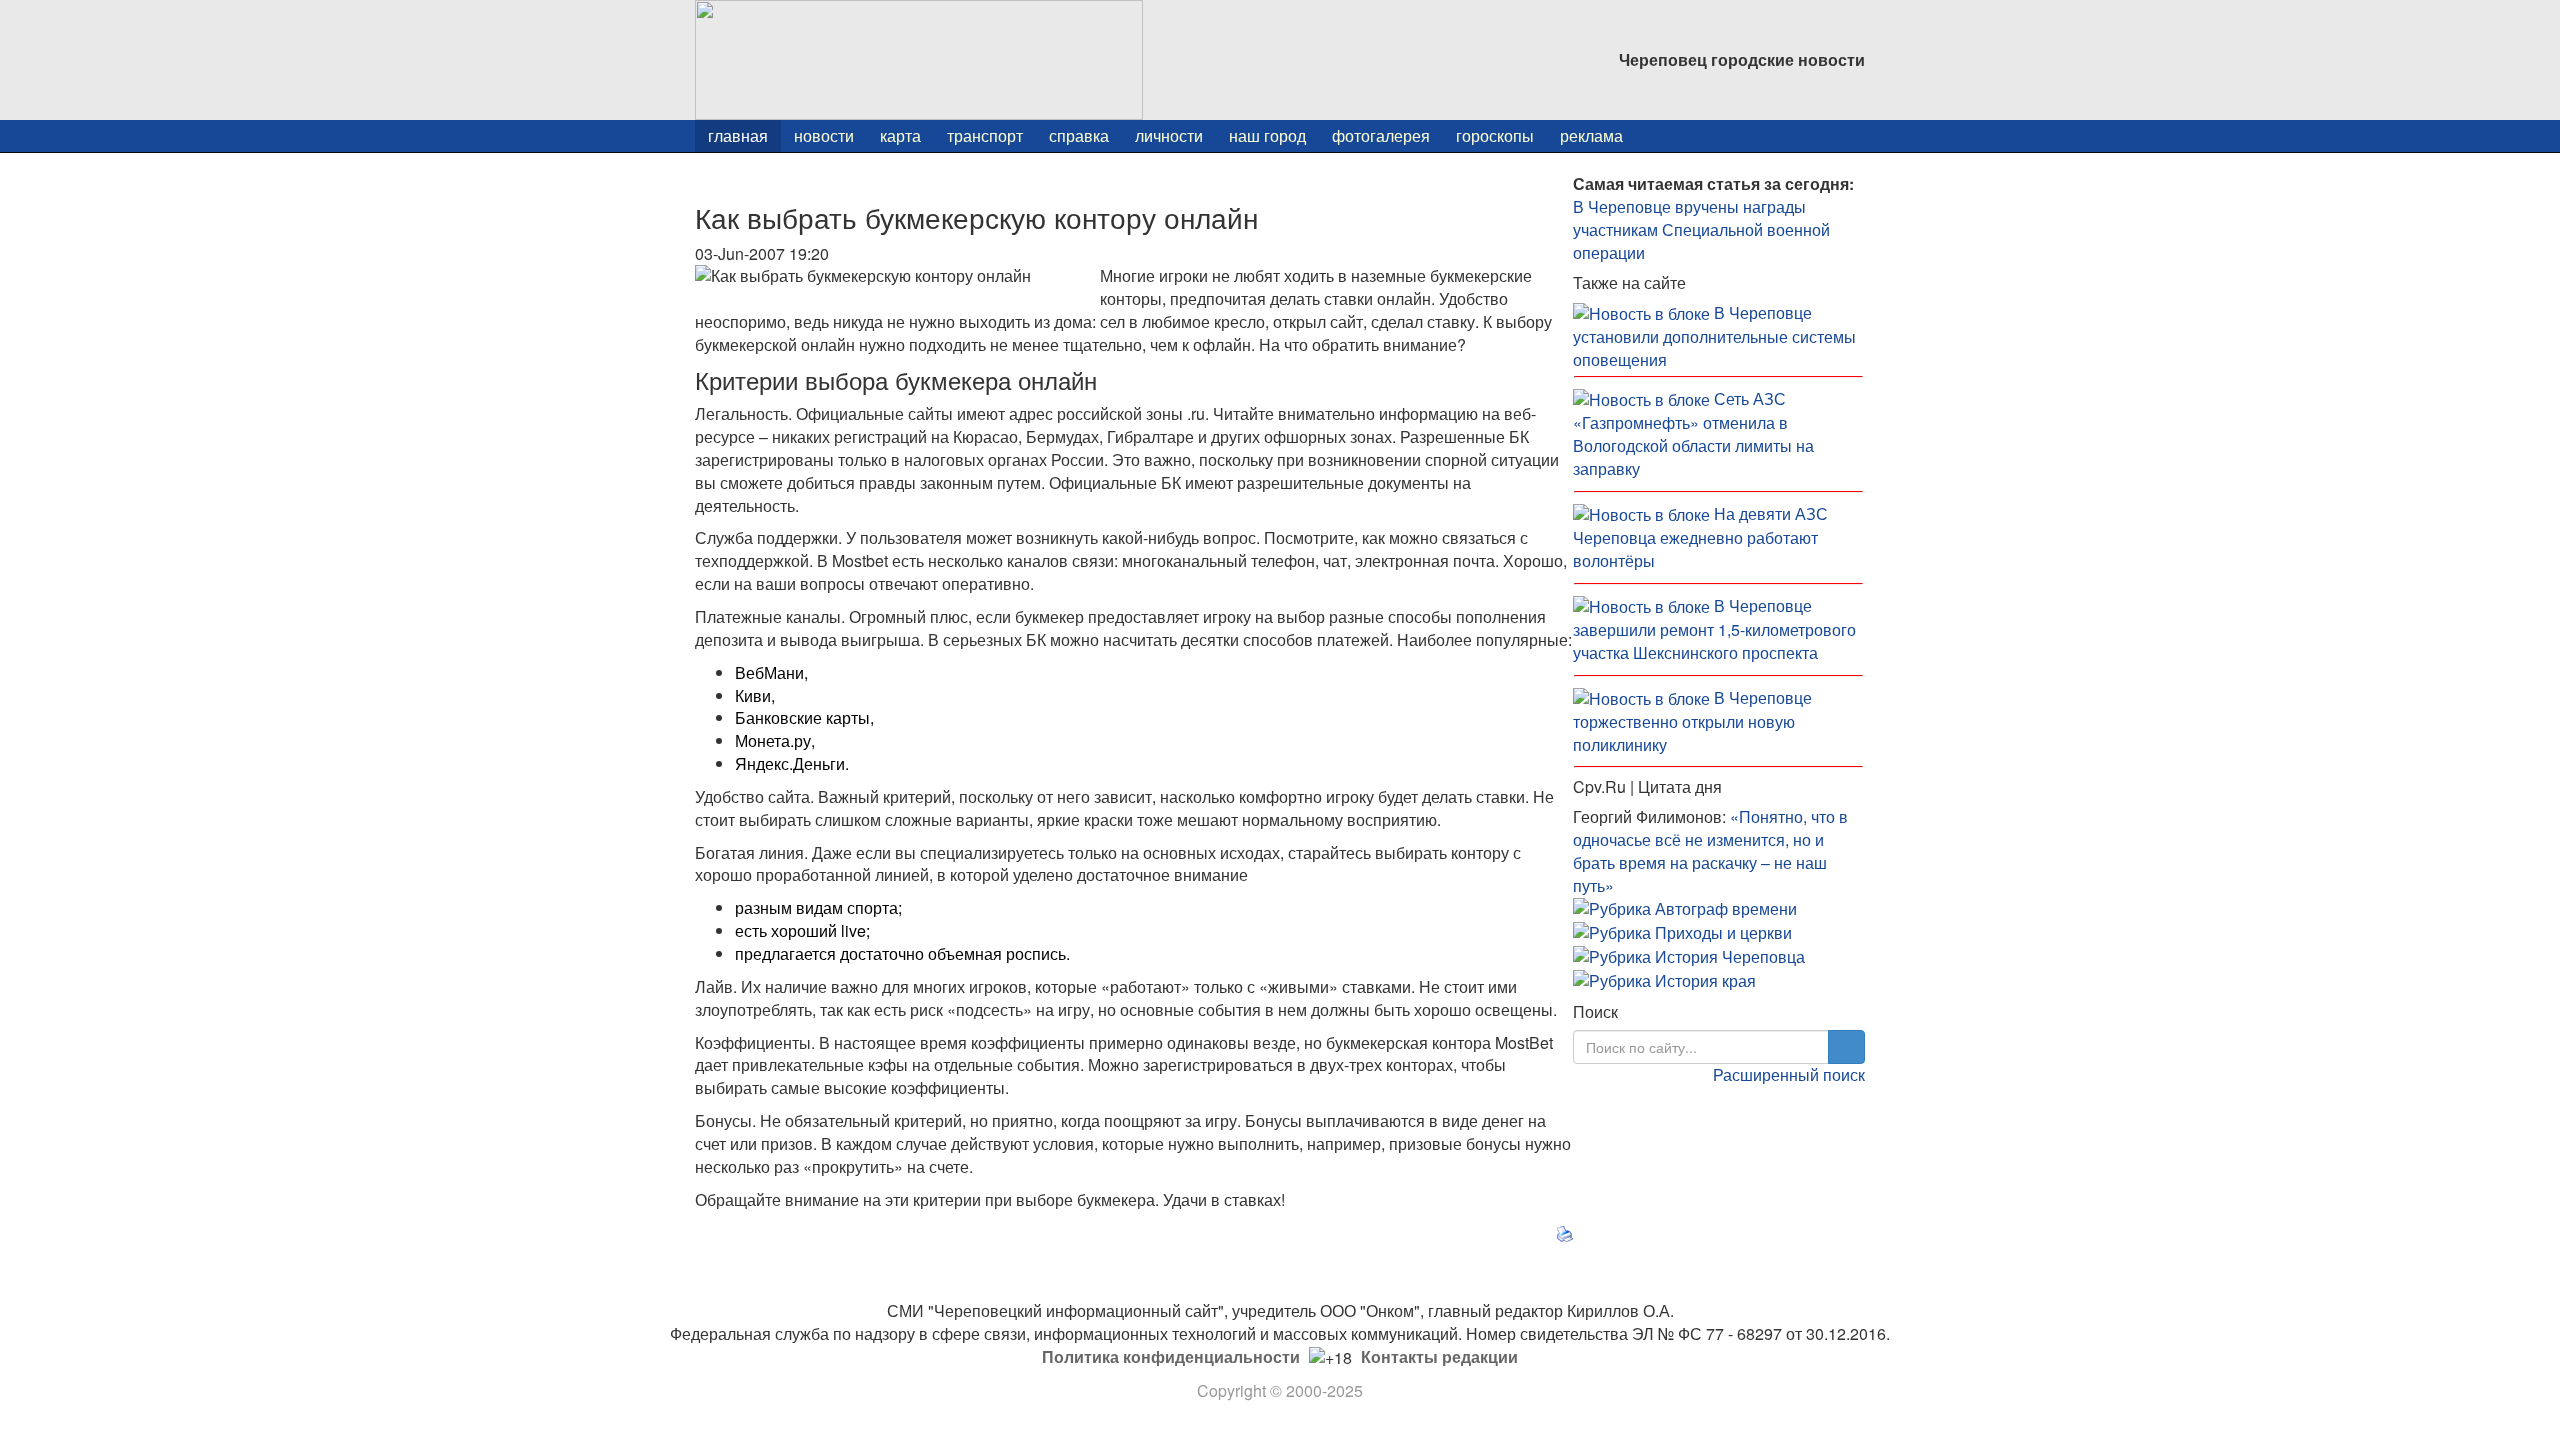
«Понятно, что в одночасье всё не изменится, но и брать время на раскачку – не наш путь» (1710, 851)
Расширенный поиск (1789, 1074)
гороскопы (1495, 135)
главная (738, 135)
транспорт (985, 135)
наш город (1267, 135)
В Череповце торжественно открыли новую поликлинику (1692, 721)
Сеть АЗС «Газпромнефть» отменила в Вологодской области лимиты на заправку (1693, 433)
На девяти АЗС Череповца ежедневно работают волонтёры (1700, 537)
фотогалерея (1381, 135)
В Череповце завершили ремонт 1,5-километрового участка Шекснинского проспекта (1714, 629)
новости (824, 135)
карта (900, 135)
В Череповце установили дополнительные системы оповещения (1714, 336)
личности (1169, 135)
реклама (1591, 135)
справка (1079, 135)
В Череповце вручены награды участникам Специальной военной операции (1701, 229)
